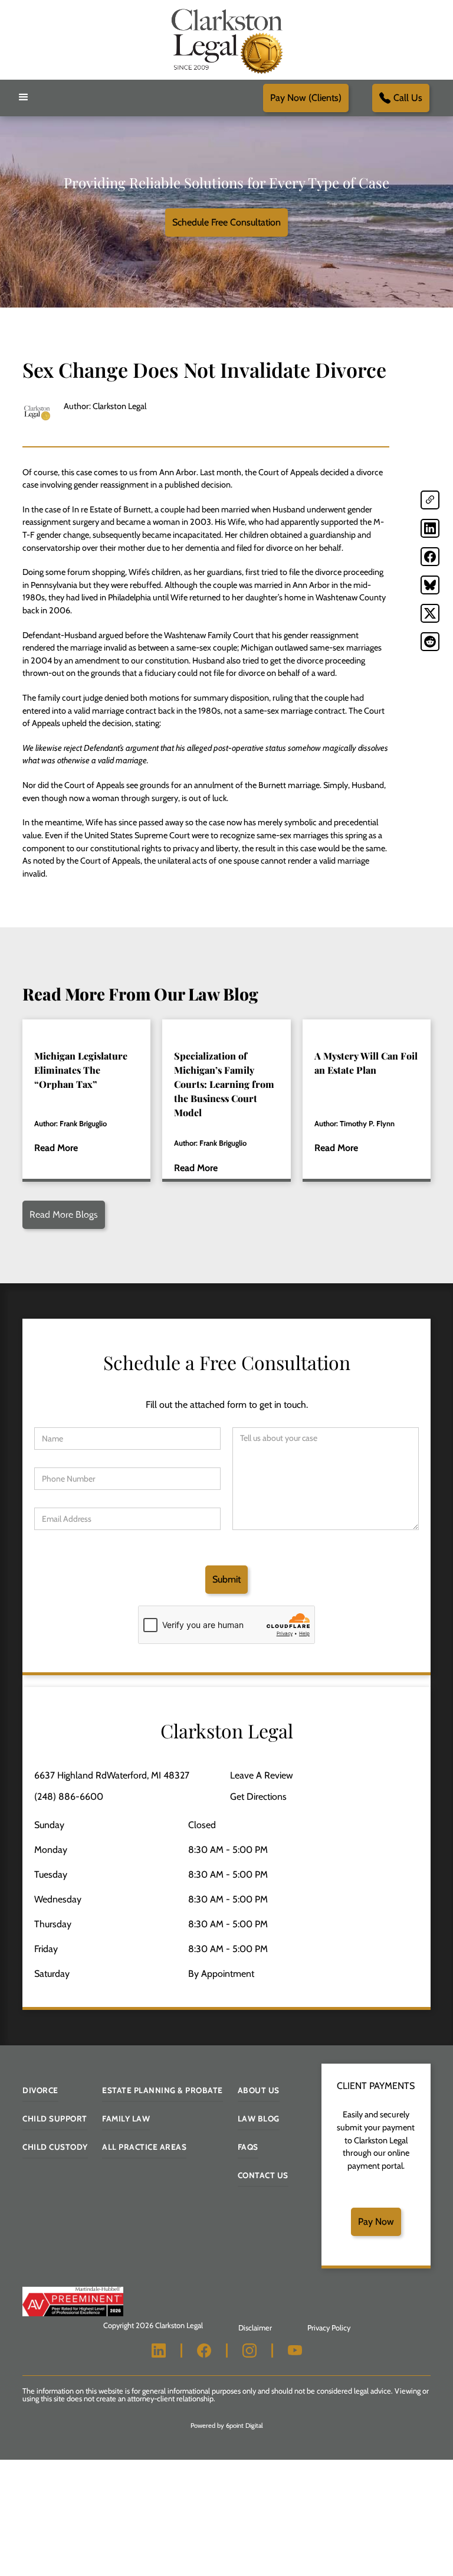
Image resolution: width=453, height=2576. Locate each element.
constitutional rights (126, 848)
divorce (370, 472)
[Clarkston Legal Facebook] (204, 2351)
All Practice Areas (144, 2147)
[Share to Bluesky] (431, 585)
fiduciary (160, 673)
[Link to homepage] (226, 40)
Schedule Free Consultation (226, 222)
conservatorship (51, 548)
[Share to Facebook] (431, 557)
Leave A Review (262, 1775)
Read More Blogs (64, 1215)
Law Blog (259, 2119)
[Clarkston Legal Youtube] (295, 2351)
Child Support (55, 2119)
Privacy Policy (329, 2328)
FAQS (248, 2147)
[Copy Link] (431, 500)
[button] (24, 97)
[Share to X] (431, 613)
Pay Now (376, 2222)
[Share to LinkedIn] (431, 528)
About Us (259, 2090)
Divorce (40, 2090)
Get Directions (258, 1797)
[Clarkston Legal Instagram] (250, 2351)
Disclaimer (255, 2328)
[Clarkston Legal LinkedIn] (159, 2351)
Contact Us (263, 2175)
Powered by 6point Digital (227, 2425)
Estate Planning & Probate (163, 2090)
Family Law (126, 2119)
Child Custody (55, 2147)
